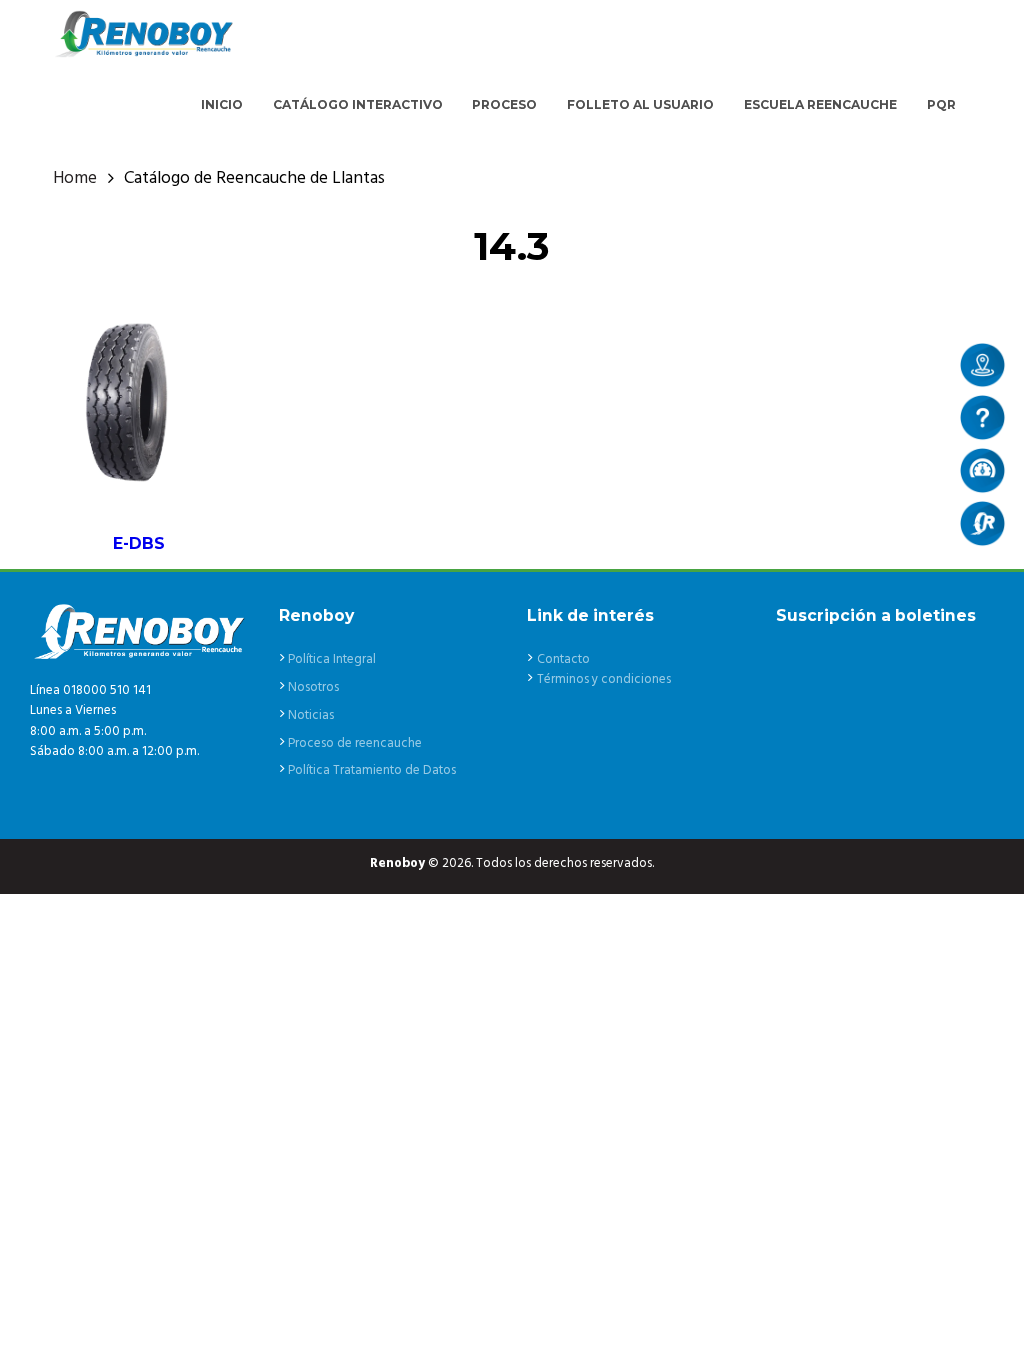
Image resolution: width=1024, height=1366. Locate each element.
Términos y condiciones (604, 679)
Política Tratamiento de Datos (372, 770)
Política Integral (332, 659)
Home (75, 179)
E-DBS (139, 543)
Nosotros (313, 687)
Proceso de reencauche (355, 743)
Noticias (311, 715)
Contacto (563, 659)
